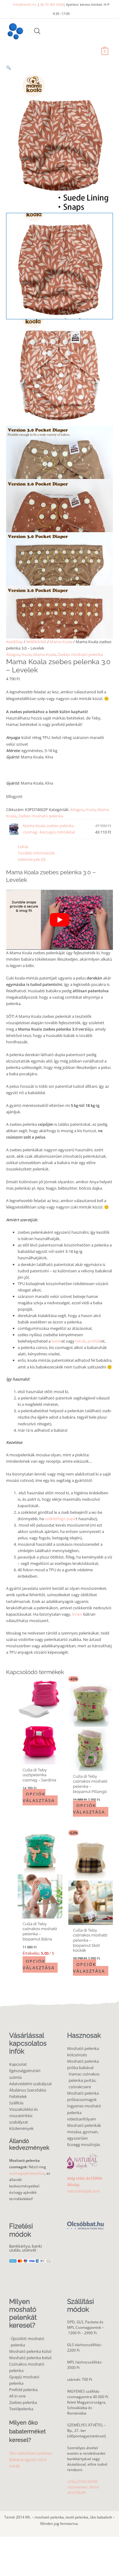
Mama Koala (61, 642)
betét (56, 1341)
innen (77, 1614)
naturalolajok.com (84, 2191)
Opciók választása (39, 1797)
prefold (94, 1341)
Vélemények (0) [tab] (32, 859)
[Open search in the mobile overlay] (37, 31)
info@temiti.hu (25, 4)
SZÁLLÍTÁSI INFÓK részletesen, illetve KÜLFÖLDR (83, 2487)
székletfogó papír (60, 1519)
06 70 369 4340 (52, 4)
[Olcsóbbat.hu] (85, 2222)
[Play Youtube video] (60, 920)
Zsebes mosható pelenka (80, 654)
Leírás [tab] (23, 847)
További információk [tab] (36, 853)
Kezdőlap (14, 642)
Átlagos (13, 654)
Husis (26, 654)
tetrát (80, 1341)
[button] (60, 68)
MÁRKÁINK (36, 642)
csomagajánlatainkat (27, 2173)
